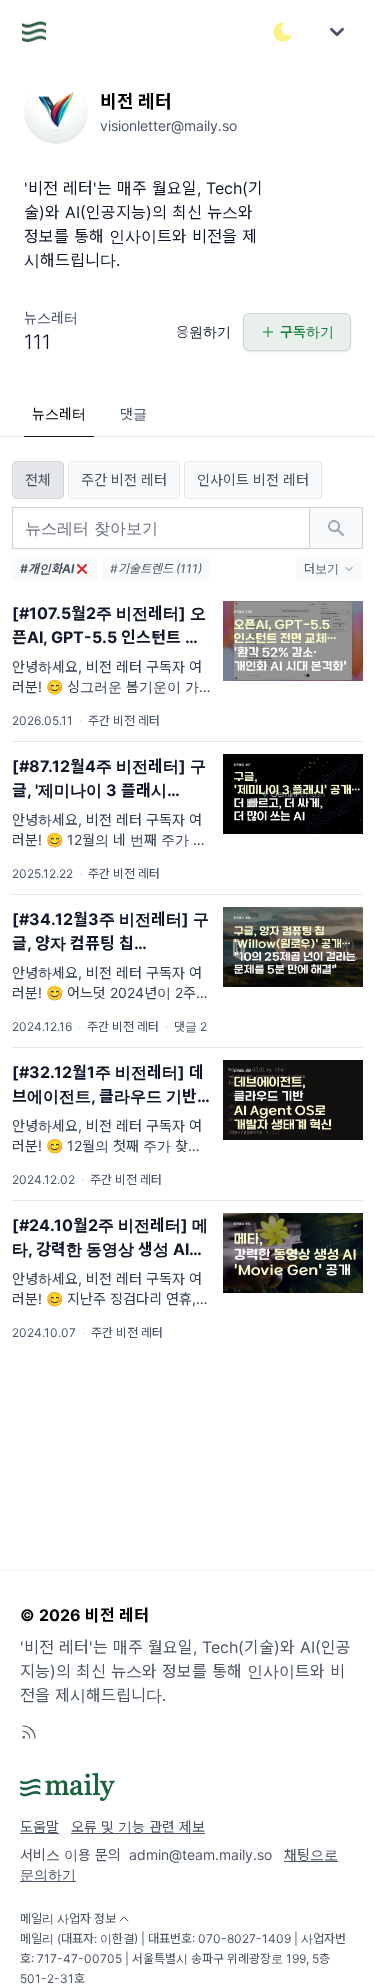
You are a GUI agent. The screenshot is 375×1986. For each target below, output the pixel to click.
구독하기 (307, 331)
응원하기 (203, 331)
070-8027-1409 (244, 1938)
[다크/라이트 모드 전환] (283, 32)
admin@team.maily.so (200, 1854)
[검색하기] (336, 528)
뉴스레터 (59, 413)
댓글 (133, 413)
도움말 (39, 1826)
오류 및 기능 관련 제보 (138, 1826)
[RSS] (29, 1732)
